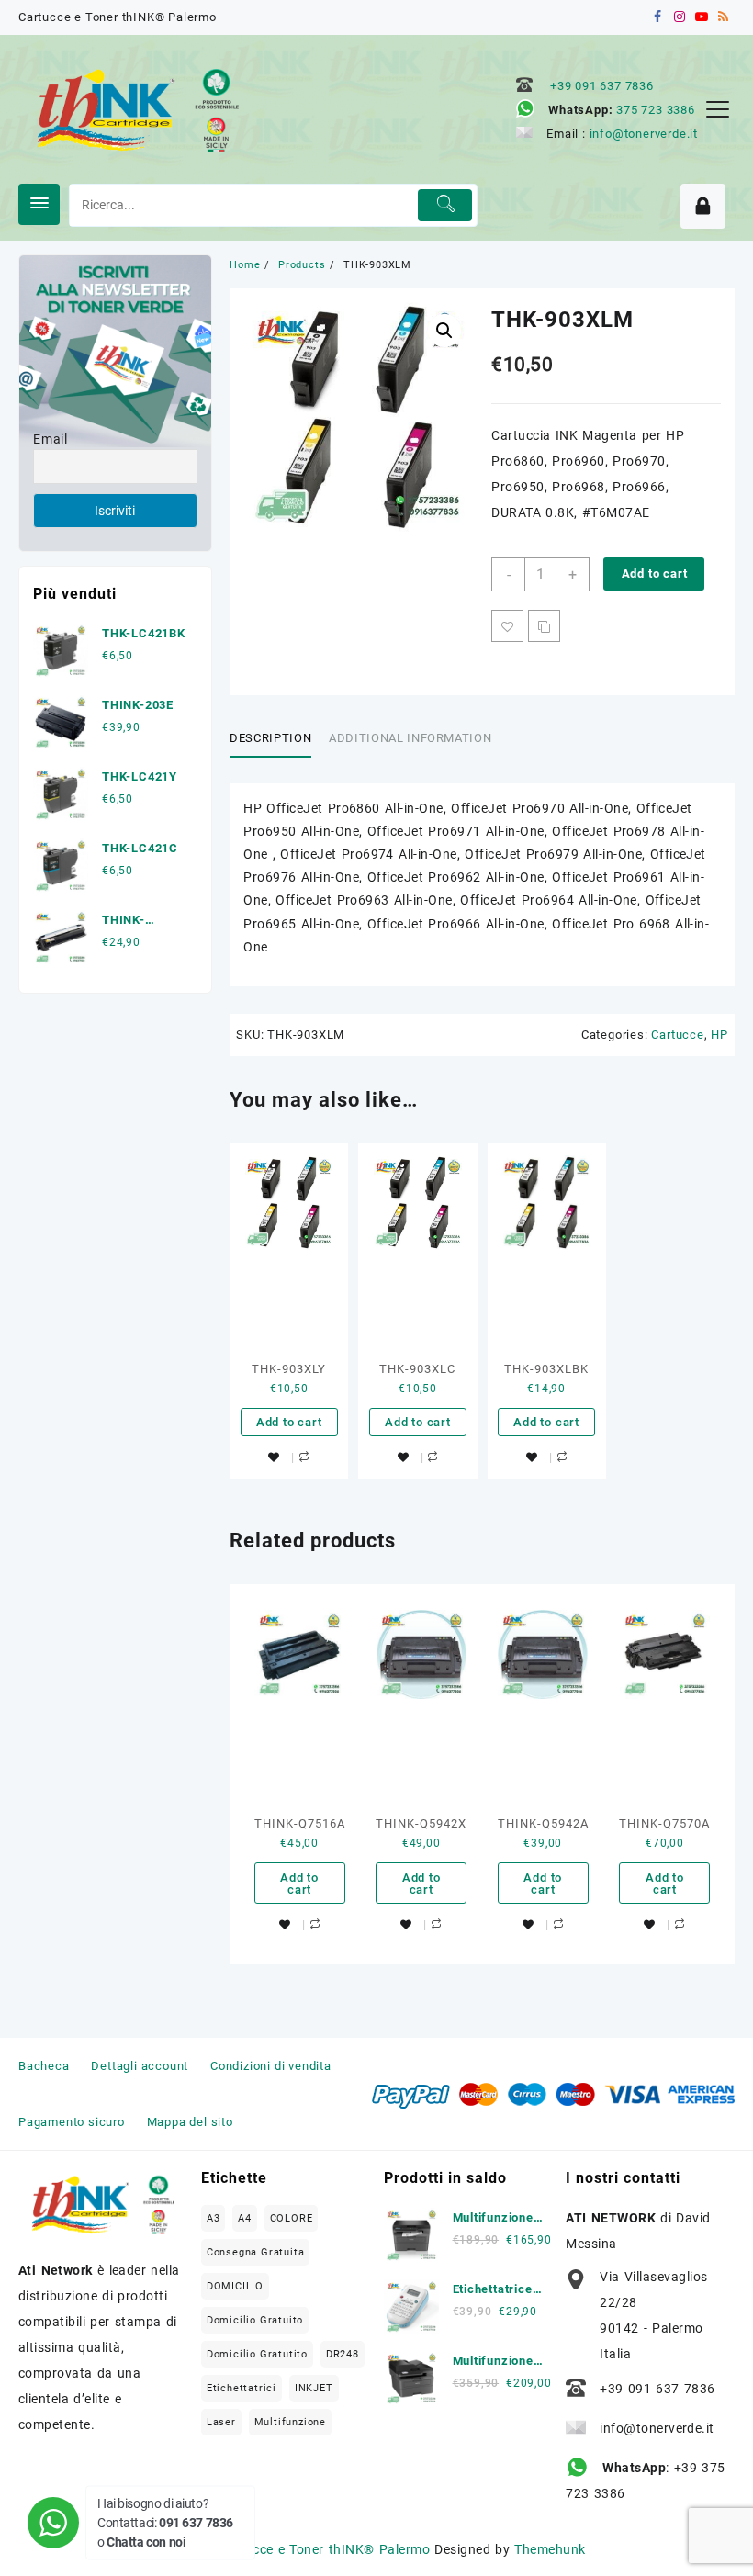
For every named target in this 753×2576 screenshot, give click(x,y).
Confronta (544, 626)
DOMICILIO (235, 2286)
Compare (304, 1457)
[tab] (277, 739)
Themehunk (550, 2549)
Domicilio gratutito (257, 2354)
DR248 (343, 2354)
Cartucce (677, 1035)
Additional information (410, 738)
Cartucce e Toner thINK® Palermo (324, 2549)
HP (719, 1035)
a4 (245, 2218)
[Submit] (445, 205)
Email (51, 439)
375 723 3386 (656, 110)
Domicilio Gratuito (255, 2320)
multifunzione (290, 2422)
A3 (214, 2218)
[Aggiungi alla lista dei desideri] (507, 626)
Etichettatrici (242, 2388)
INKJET (314, 2388)
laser (221, 2422)
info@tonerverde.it (644, 134)
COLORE (292, 2218)
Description (270, 738)
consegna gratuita (256, 2252)
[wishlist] (274, 1458)
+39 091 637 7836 (602, 86)
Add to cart (655, 574)
